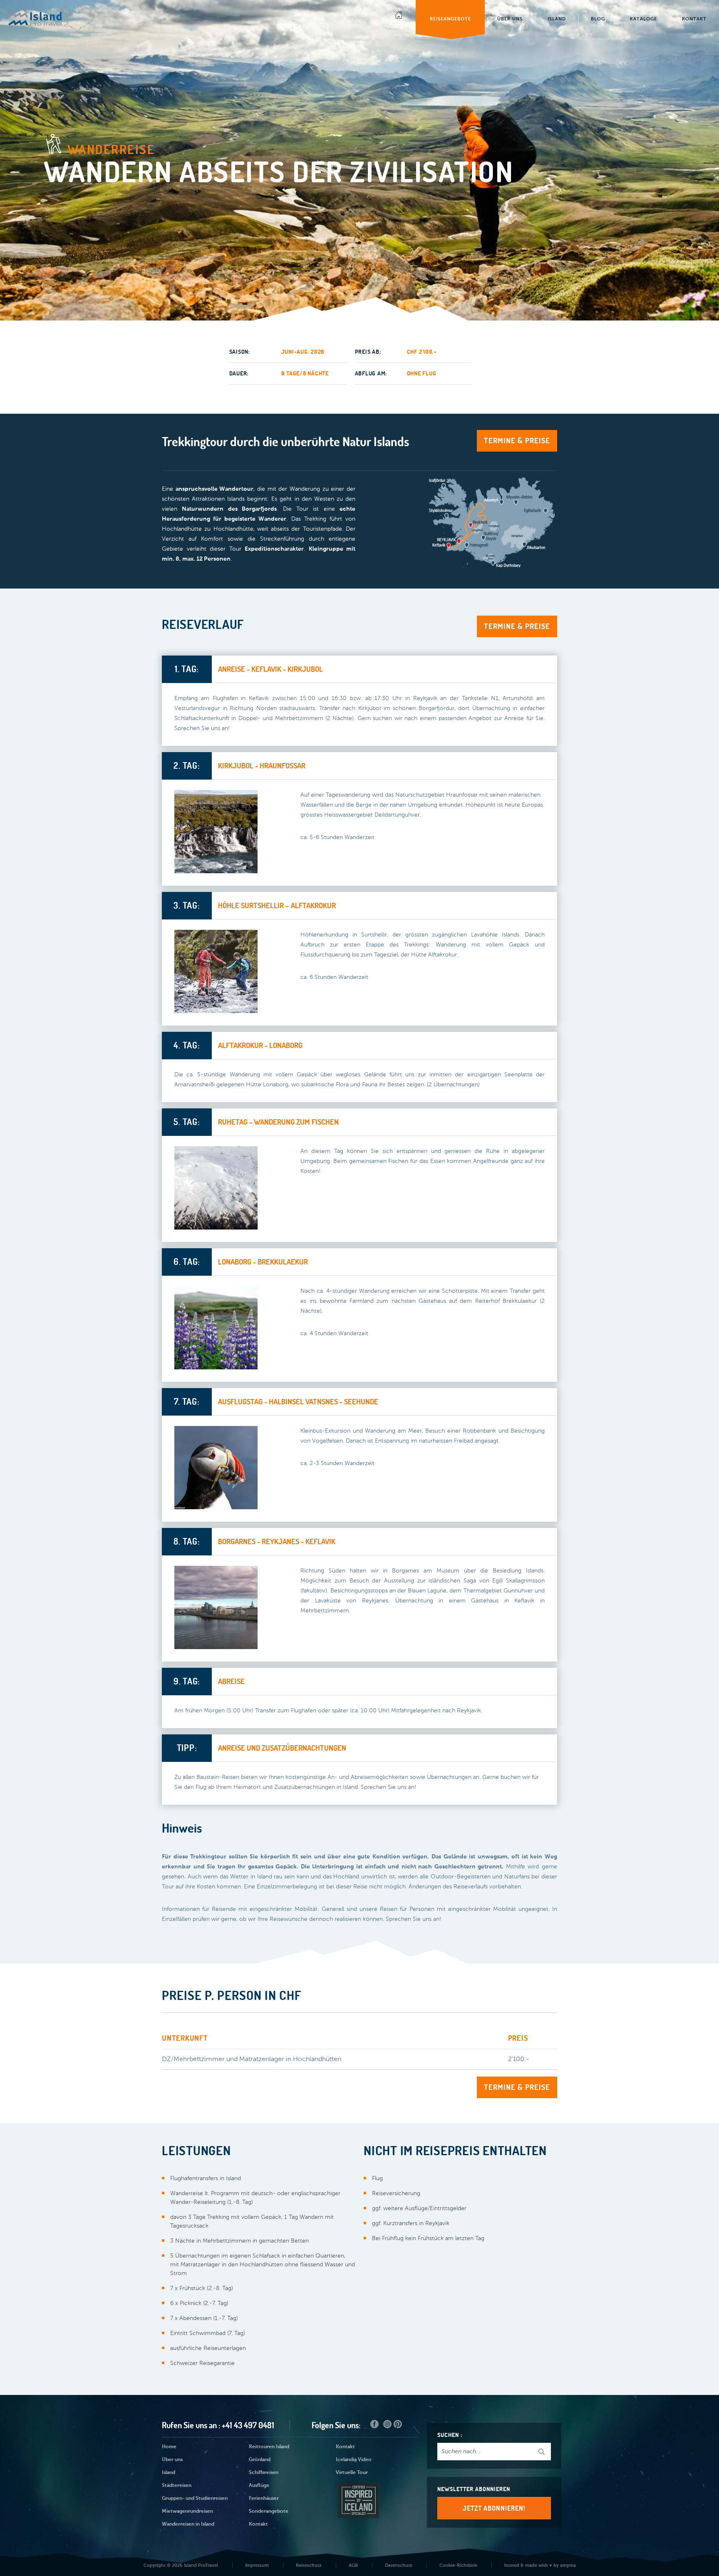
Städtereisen (177, 2486)
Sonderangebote (269, 2511)
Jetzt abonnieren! (494, 2508)
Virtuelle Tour (352, 2473)
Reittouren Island (269, 2447)
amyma (568, 2565)
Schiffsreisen (264, 2473)
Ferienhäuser (264, 2499)
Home (169, 2447)
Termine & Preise (517, 441)
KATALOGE (643, 19)
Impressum (257, 2565)
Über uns (172, 2460)
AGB (353, 2565)
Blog (598, 19)
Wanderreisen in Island (188, 2524)
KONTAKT (694, 19)
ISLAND (557, 19)
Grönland (260, 2460)
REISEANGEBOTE (450, 19)
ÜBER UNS (510, 19)
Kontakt (258, 2524)
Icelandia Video (354, 2460)
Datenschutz (399, 2565)
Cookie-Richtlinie (458, 2565)
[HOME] (399, 17)
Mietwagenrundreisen (187, 2511)
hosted (512, 2565)
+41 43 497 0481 (248, 2425)
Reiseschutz (309, 2565)
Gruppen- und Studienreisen (195, 2499)
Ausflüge (259, 2486)
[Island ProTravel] (52, 14)
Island (169, 2473)
